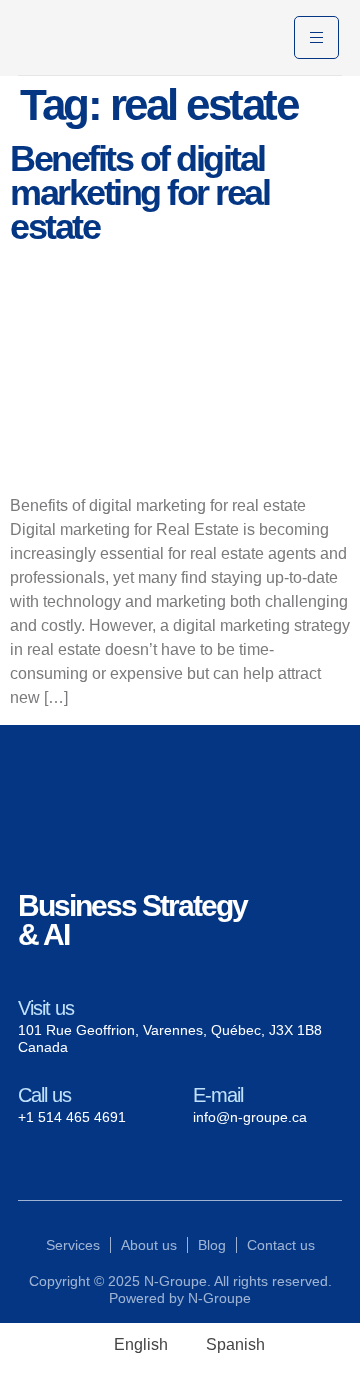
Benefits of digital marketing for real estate (139, 192)
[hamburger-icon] (316, 37)
